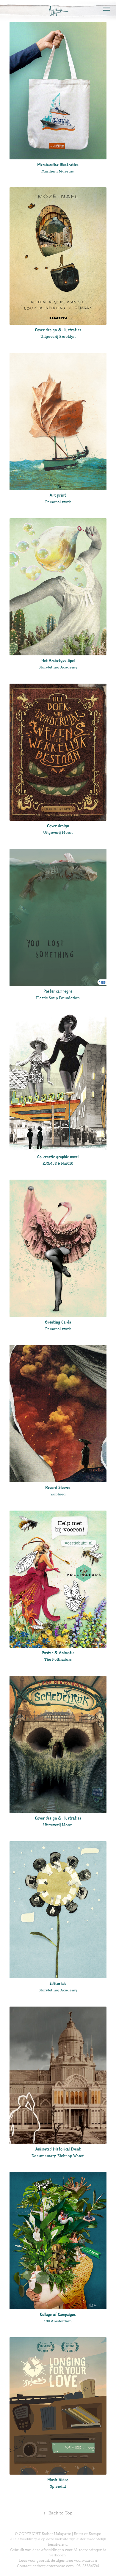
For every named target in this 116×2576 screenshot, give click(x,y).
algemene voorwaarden (76, 2561)
